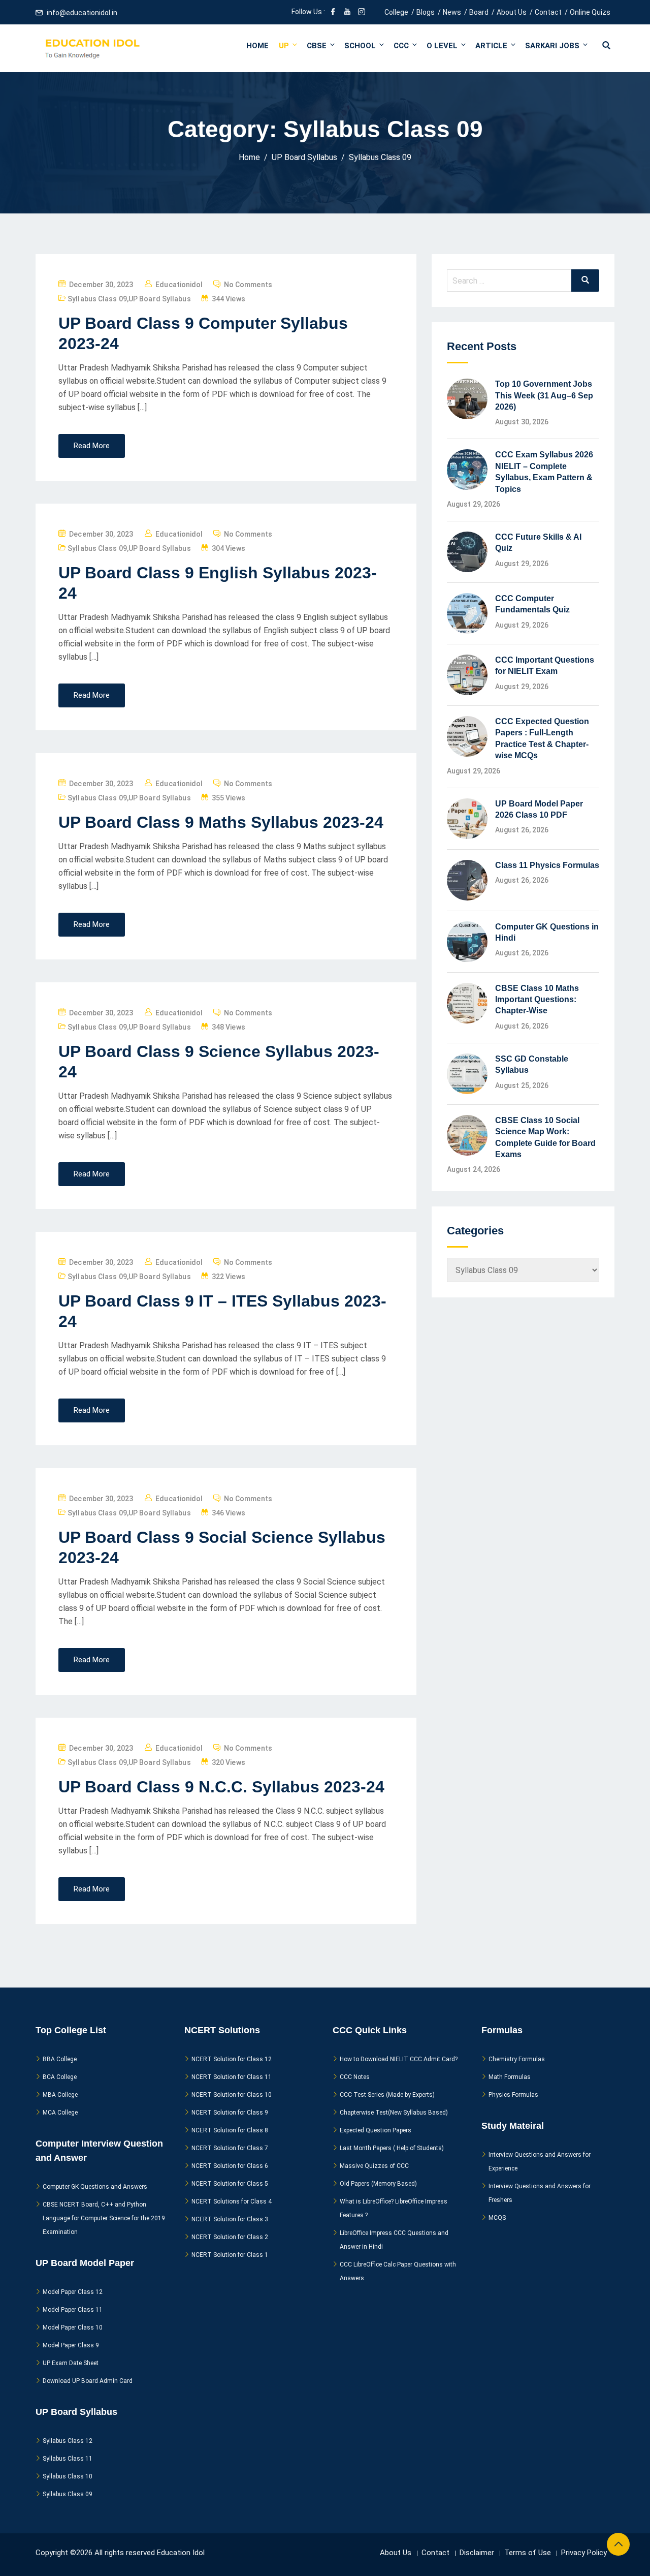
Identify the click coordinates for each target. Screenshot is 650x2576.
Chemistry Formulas (517, 2059)
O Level (442, 46)
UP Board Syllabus (160, 299)
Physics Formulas (513, 2095)
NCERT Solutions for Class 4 (232, 2201)
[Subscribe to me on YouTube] (347, 13)
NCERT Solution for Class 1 (230, 2255)
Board (479, 12)
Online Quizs (590, 12)
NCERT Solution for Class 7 (230, 2148)
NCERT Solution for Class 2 (230, 2237)
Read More (92, 446)
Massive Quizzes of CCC (374, 2166)
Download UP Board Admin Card (88, 2381)
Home (257, 46)
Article (491, 46)
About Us (512, 12)
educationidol (179, 285)
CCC (401, 46)
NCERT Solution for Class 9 (230, 2113)
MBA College (60, 2095)
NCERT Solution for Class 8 (230, 2130)
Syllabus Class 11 (68, 2459)
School (360, 46)
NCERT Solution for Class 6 (230, 2166)
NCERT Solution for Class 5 (230, 2184)
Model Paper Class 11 (73, 2310)
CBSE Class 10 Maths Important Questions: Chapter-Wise (537, 1000)
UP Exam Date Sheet (71, 2363)
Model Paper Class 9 (71, 2345)
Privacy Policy (584, 2553)
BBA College (60, 2059)
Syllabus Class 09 (97, 299)
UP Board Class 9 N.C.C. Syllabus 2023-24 (221, 1787)
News (452, 12)
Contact (548, 12)
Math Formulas (510, 2077)
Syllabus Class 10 (68, 2476)
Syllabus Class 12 (68, 2441)
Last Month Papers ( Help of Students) (392, 2148)
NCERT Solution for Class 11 (232, 2077)
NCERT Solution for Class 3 (230, 2219)
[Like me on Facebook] (333, 13)
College (396, 12)
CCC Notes (355, 2077)
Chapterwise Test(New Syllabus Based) (394, 2113)
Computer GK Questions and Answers (95, 2187)
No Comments (248, 285)
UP (284, 46)
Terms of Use (528, 2553)
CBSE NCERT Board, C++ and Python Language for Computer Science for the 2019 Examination (104, 2218)
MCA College (60, 2113)
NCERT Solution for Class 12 (232, 2059)
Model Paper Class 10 (73, 2327)
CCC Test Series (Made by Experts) (387, 2095)
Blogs (426, 12)
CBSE (317, 46)
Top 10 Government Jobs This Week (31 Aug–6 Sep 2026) (544, 395)
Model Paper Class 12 (73, 2292)
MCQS (497, 2218)
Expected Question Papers (376, 2130)
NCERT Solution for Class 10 (232, 2095)
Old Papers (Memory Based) (378, 2184)
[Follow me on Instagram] (362, 13)
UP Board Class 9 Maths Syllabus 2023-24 (221, 822)
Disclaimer (477, 2553)
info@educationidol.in (82, 13)
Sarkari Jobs (552, 46)
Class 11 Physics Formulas (547, 865)
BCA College (60, 2077)
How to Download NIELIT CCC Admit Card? (399, 2059)
